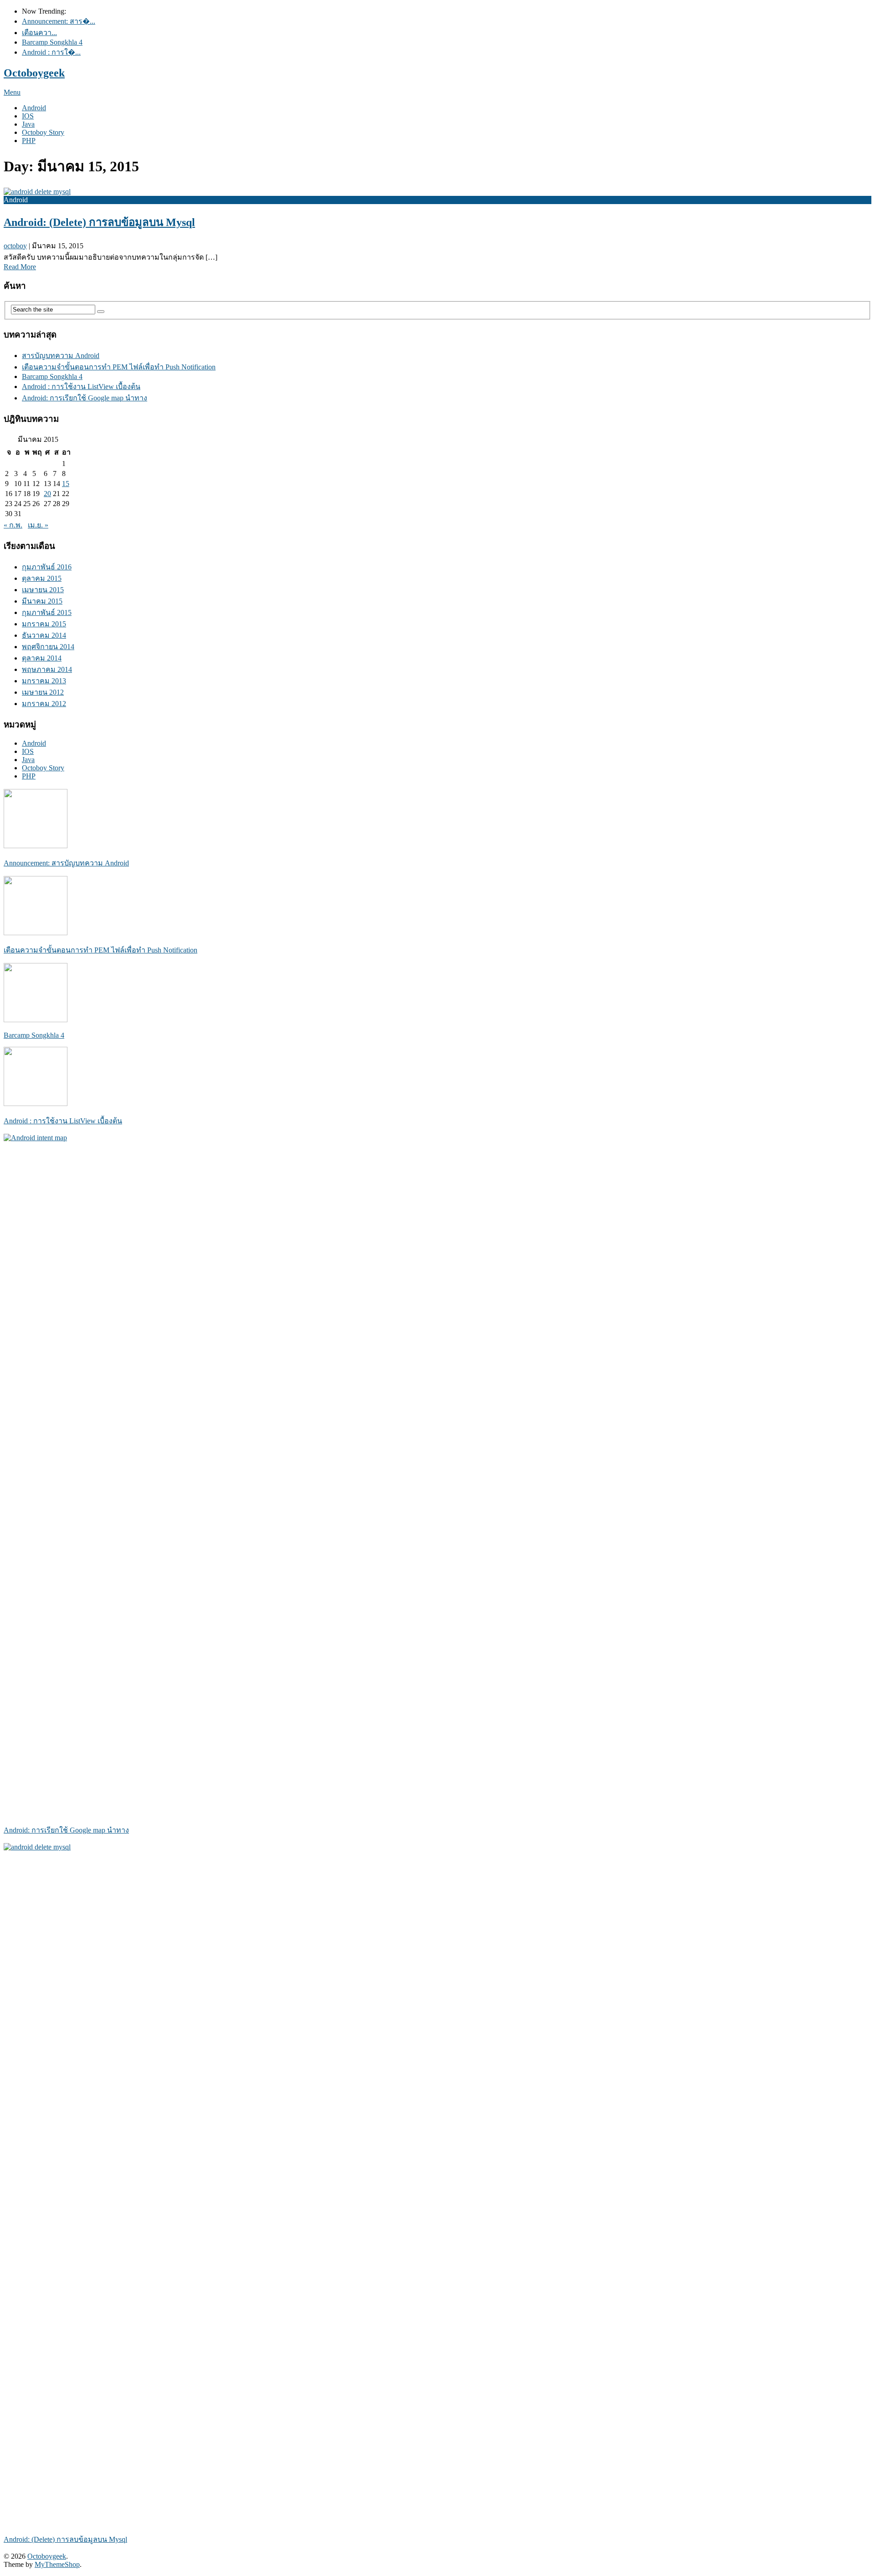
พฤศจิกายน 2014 (48, 647)
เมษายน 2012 (43, 692)
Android (34, 108)
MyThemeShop (57, 2564)
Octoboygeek (34, 73)
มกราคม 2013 (44, 681)
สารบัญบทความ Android (61, 356)
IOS (28, 116)
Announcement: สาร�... (59, 21)
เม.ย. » (38, 525)
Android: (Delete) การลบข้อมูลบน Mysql (99, 222)
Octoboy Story (43, 132)
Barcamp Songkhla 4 (52, 42)
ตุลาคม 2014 (42, 658)
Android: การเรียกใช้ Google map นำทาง (85, 398)
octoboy (15, 246)
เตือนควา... (39, 33)
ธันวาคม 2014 (44, 635)
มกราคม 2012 (44, 704)
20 (47, 494)
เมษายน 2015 (43, 590)
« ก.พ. (13, 525)
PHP (29, 141)
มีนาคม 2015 (42, 601)
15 (66, 484)
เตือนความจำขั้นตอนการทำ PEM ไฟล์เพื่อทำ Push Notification (119, 367)
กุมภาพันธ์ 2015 (47, 612)
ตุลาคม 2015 (42, 578)
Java (28, 124)
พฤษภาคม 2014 (47, 669)
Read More (20, 267)
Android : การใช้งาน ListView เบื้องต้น (81, 387)
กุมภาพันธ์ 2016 (47, 567)
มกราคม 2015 (44, 624)
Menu (12, 92)
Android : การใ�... (51, 52)
